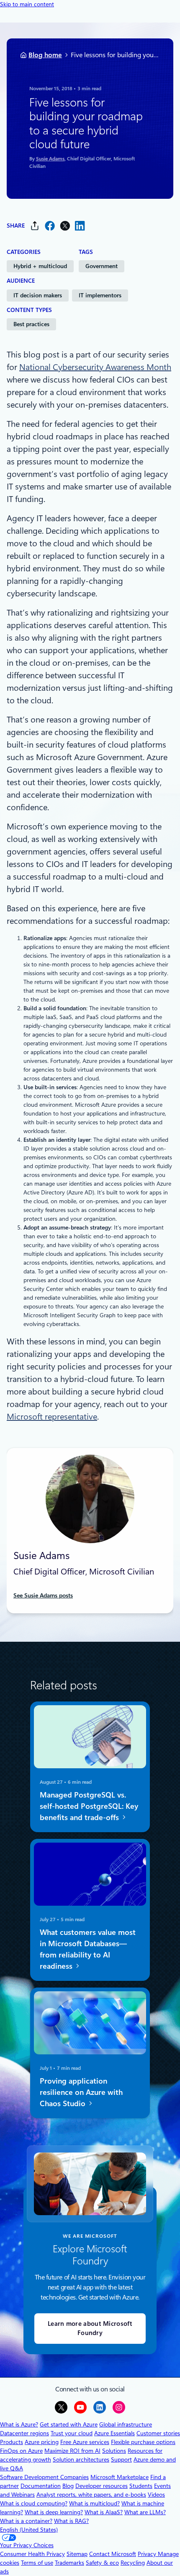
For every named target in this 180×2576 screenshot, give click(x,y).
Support (121, 2459)
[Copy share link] (35, 226)
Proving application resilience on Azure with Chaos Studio (81, 2092)
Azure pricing (42, 2442)
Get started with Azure (69, 2424)
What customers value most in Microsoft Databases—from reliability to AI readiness (88, 1949)
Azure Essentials (114, 2433)
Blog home (45, 55)
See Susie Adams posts (43, 1595)
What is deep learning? (54, 2512)
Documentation (41, 2486)
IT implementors (100, 295)
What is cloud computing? (34, 2503)
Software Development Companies (44, 2477)
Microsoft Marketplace (120, 2477)
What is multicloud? (94, 2503)
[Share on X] (65, 226)
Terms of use (37, 2563)
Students (141, 2486)
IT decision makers (38, 295)
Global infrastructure (126, 2424)
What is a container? (26, 2521)
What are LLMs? (145, 2512)
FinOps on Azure (21, 2451)
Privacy (148, 2554)
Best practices (31, 324)
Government (102, 266)
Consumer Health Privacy (32, 2554)
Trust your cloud (72, 2433)
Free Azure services (85, 2442)
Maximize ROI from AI (72, 2451)
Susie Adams (50, 158)
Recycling (133, 2563)
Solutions (114, 2451)
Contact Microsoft (113, 2554)
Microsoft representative (52, 1417)
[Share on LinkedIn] (80, 226)
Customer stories (158, 2433)
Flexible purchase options (143, 2442)
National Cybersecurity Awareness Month (95, 367)
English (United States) (29, 2530)
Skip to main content (27, 4)
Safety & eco (102, 2563)
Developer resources (102, 2486)
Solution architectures (81, 2459)
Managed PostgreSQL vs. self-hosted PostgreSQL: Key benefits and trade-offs (89, 1806)
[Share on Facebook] (50, 226)
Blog (68, 2486)
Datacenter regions (24, 2433)
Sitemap (77, 2554)
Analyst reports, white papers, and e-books (91, 2495)
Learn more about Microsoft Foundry (90, 2329)
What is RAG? (71, 2521)
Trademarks (69, 2563)
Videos (156, 2495)
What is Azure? (19, 2424)
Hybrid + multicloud (40, 266)
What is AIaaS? (104, 2512)
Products (12, 2442)
